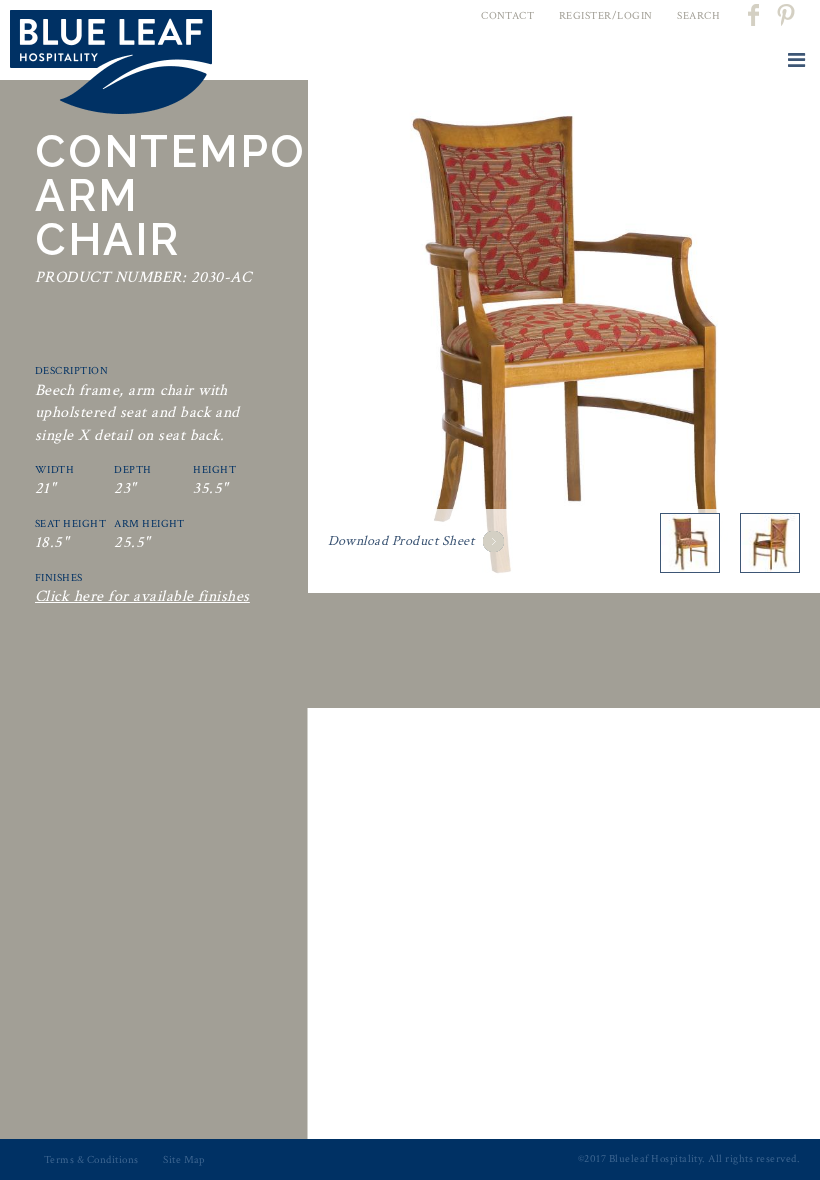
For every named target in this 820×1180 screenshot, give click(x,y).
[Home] (111, 66)
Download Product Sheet (401, 541)
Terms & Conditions (91, 1160)
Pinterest (785, 15)
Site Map (184, 1160)
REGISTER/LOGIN (606, 16)
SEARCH (698, 16)
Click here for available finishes (142, 596)
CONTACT (507, 16)
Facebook (755, 15)
